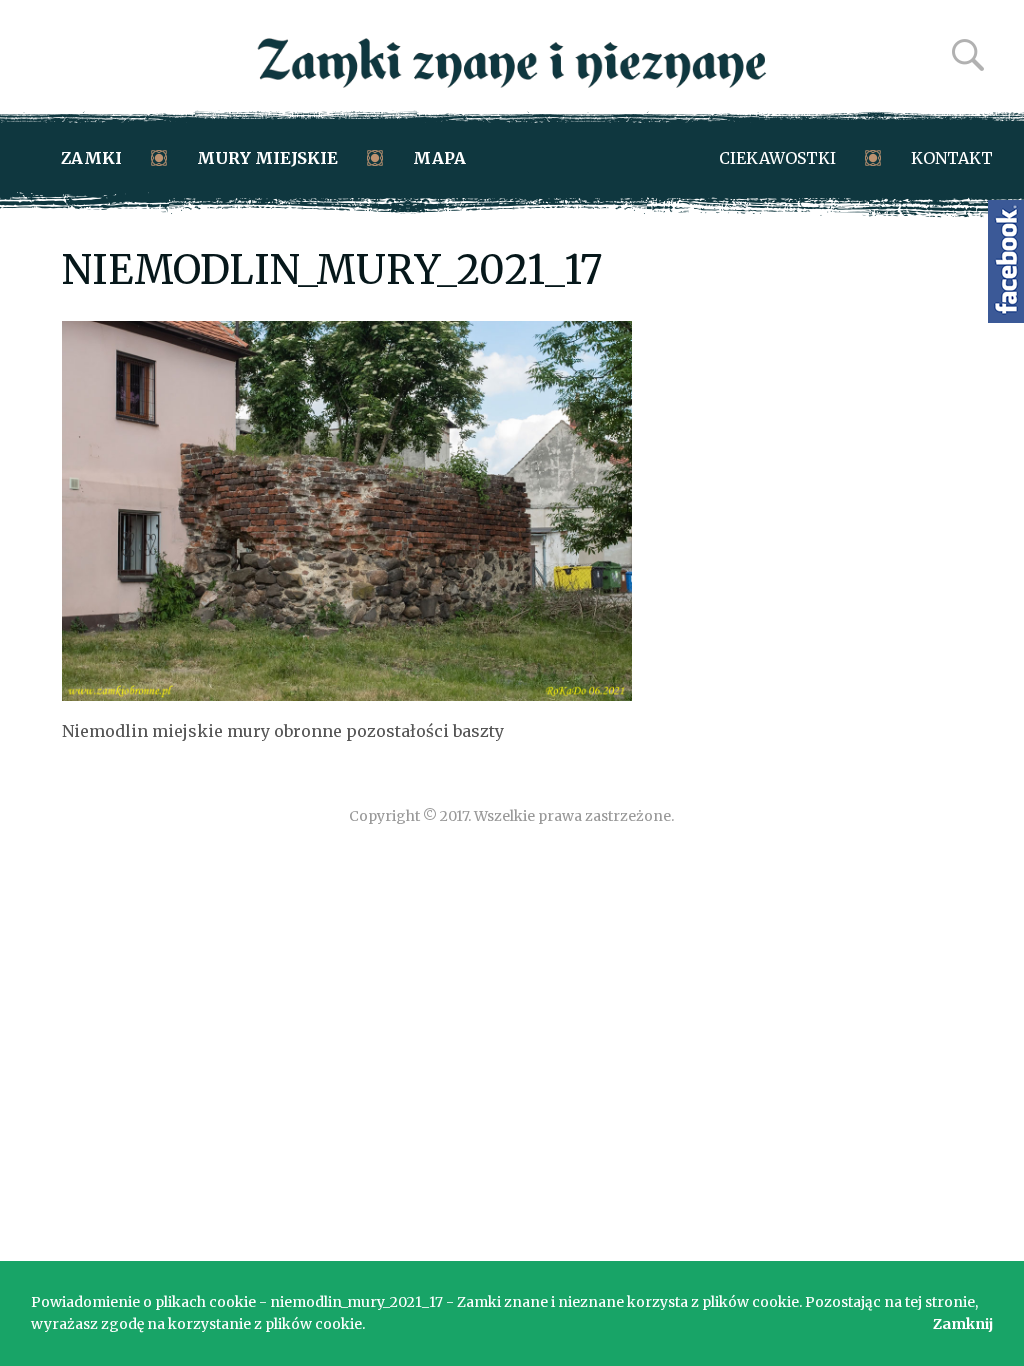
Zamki (91, 158)
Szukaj (968, 55)
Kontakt (952, 158)
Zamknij (963, 1324)
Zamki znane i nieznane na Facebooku (1006, 261)
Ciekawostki (777, 158)
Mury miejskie (267, 158)
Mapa (439, 158)
